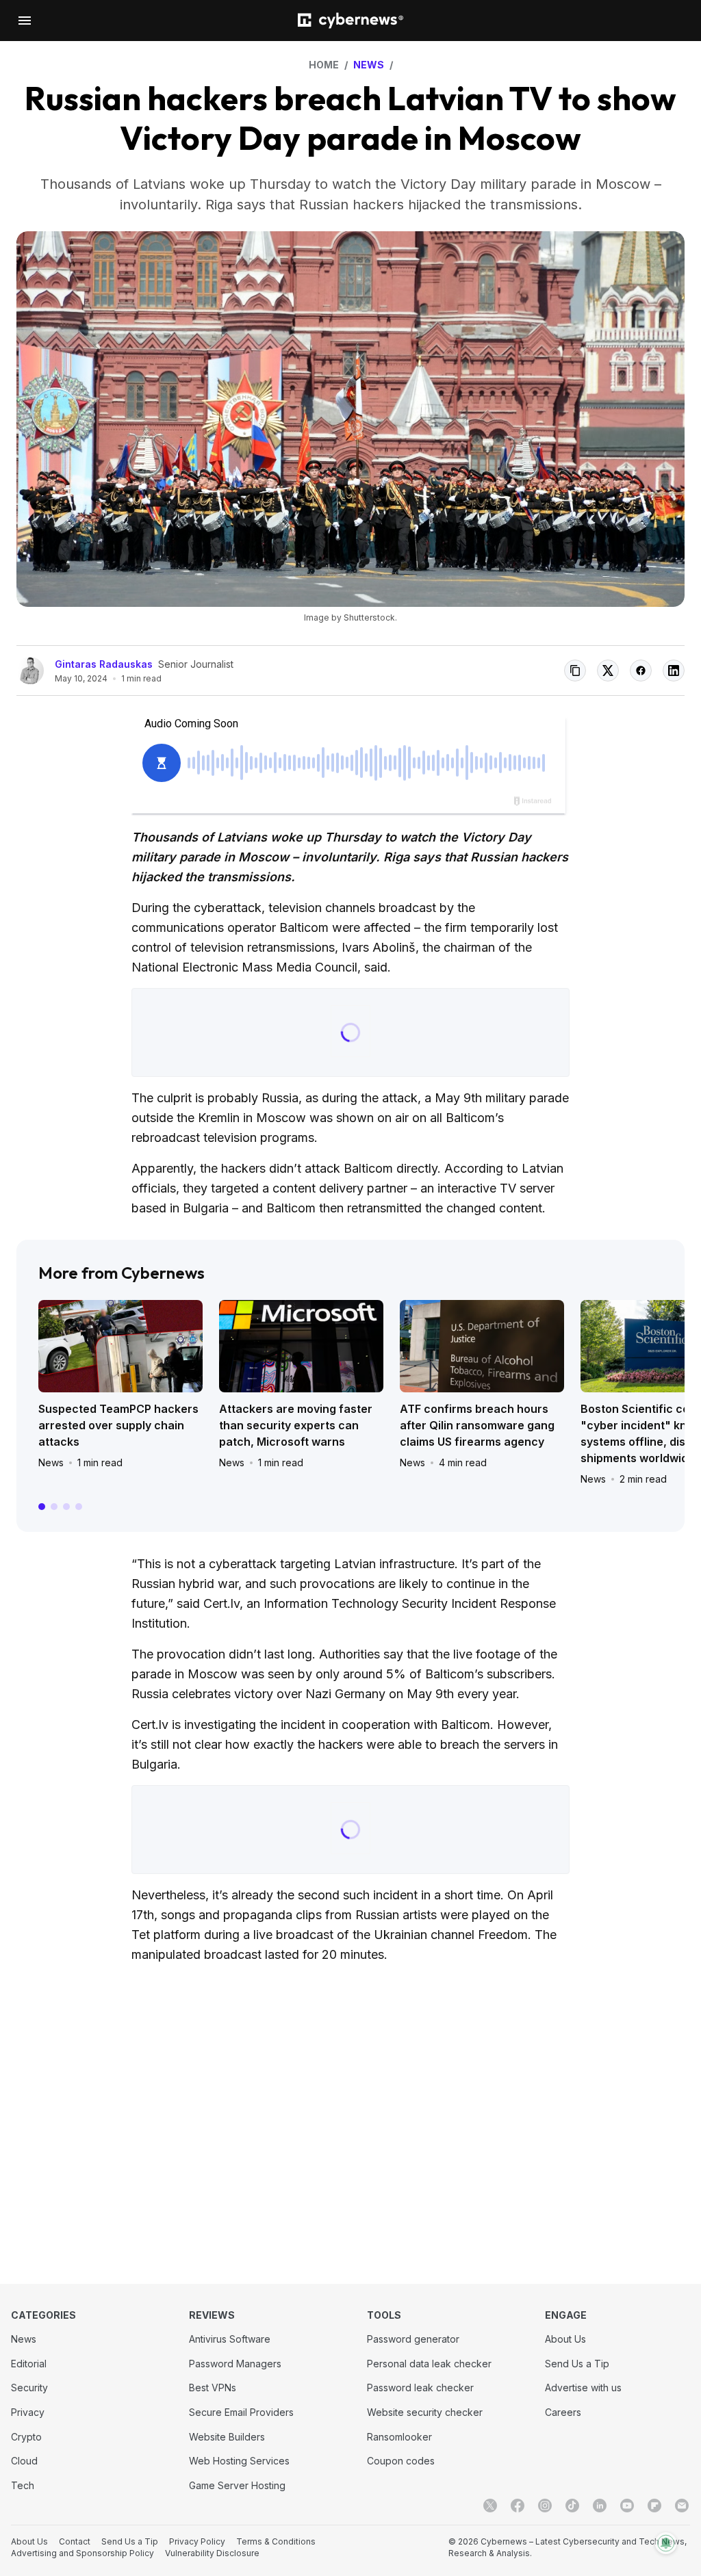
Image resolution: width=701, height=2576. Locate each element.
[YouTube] (627, 2506)
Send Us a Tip (577, 2364)
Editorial (29, 2364)
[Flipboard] (654, 2506)
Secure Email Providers (241, 2412)
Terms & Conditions (276, 2541)
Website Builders (227, 2437)
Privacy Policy (197, 2541)
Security (29, 2388)
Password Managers (235, 2364)
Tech (23, 2485)
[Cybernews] (350, 21)
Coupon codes (401, 2461)
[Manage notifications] (666, 2543)
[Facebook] (518, 2506)
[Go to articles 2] (54, 1507)
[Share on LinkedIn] (674, 671)
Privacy (28, 2412)
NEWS (369, 65)
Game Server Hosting (237, 2485)
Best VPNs (213, 2388)
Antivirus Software (230, 2339)
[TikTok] (572, 2506)
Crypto (26, 2437)
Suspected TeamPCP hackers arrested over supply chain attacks (118, 1425)
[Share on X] (608, 671)
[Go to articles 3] (66, 1507)
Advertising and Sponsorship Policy (82, 2553)
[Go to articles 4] (79, 1507)
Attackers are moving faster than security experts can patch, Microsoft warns (296, 1425)
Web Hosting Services (239, 2461)
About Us (565, 2339)
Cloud (24, 2461)
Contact (75, 2541)
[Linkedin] (600, 2506)
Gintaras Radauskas (104, 664)
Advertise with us (583, 2388)
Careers (563, 2412)
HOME (324, 65)
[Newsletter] (682, 2506)
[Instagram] (545, 2506)
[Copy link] (575, 671)
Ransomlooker (399, 2437)
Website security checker (425, 2412)
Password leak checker (420, 2388)
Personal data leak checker (429, 2364)
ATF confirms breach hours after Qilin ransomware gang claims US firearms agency (477, 1425)
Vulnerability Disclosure (212, 2553)
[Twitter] (490, 2506)
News (51, 1462)
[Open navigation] (25, 21)
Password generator (413, 2339)
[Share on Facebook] (641, 671)
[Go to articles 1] (42, 1507)
